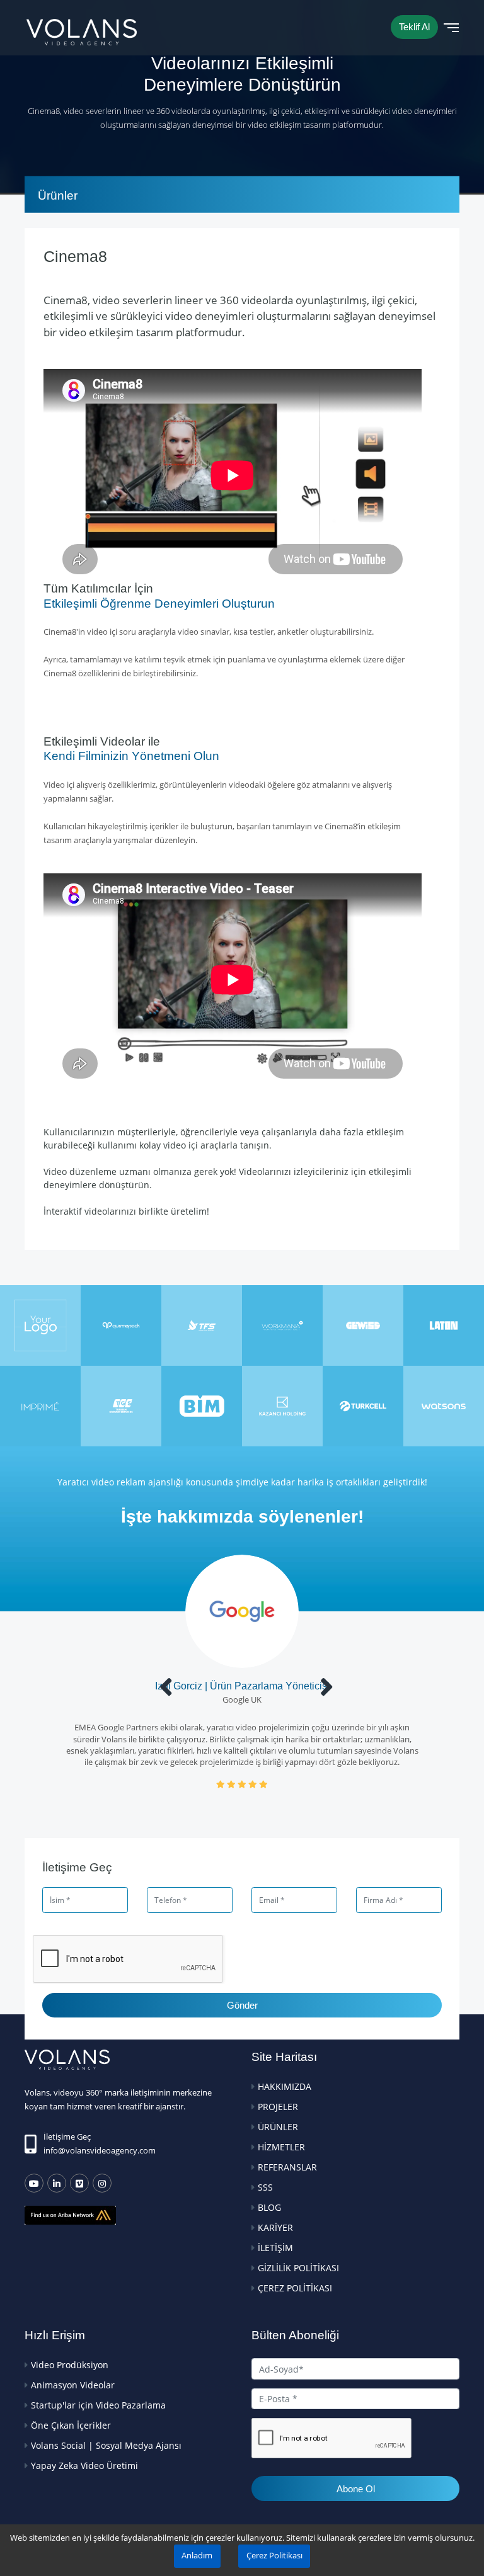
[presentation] (166, 1687)
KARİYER (275, 2227)
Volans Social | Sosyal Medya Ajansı (106, 2445)
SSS (265, 2187)
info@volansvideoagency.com (100, 2150)
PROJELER (278, 2107)
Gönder (242, 2005)
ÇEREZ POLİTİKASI (295, 2288)
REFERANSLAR (287, 2167)
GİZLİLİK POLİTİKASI (298, 2268)
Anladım (197, 2556)
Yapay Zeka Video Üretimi (84, 2465)
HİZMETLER (281, 2147)
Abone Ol (356, 2489)
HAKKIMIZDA (285, 2086)
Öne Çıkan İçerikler (71, 2425)
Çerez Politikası (274, 2556)
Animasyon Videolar (73, 2385)
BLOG (269, 2207)
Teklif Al (414, 27)
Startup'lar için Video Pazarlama (98, 2405)
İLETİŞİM (275, 2248)
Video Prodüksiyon (70, 2365)
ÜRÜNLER (278, 2127)
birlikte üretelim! (174, 1211)
